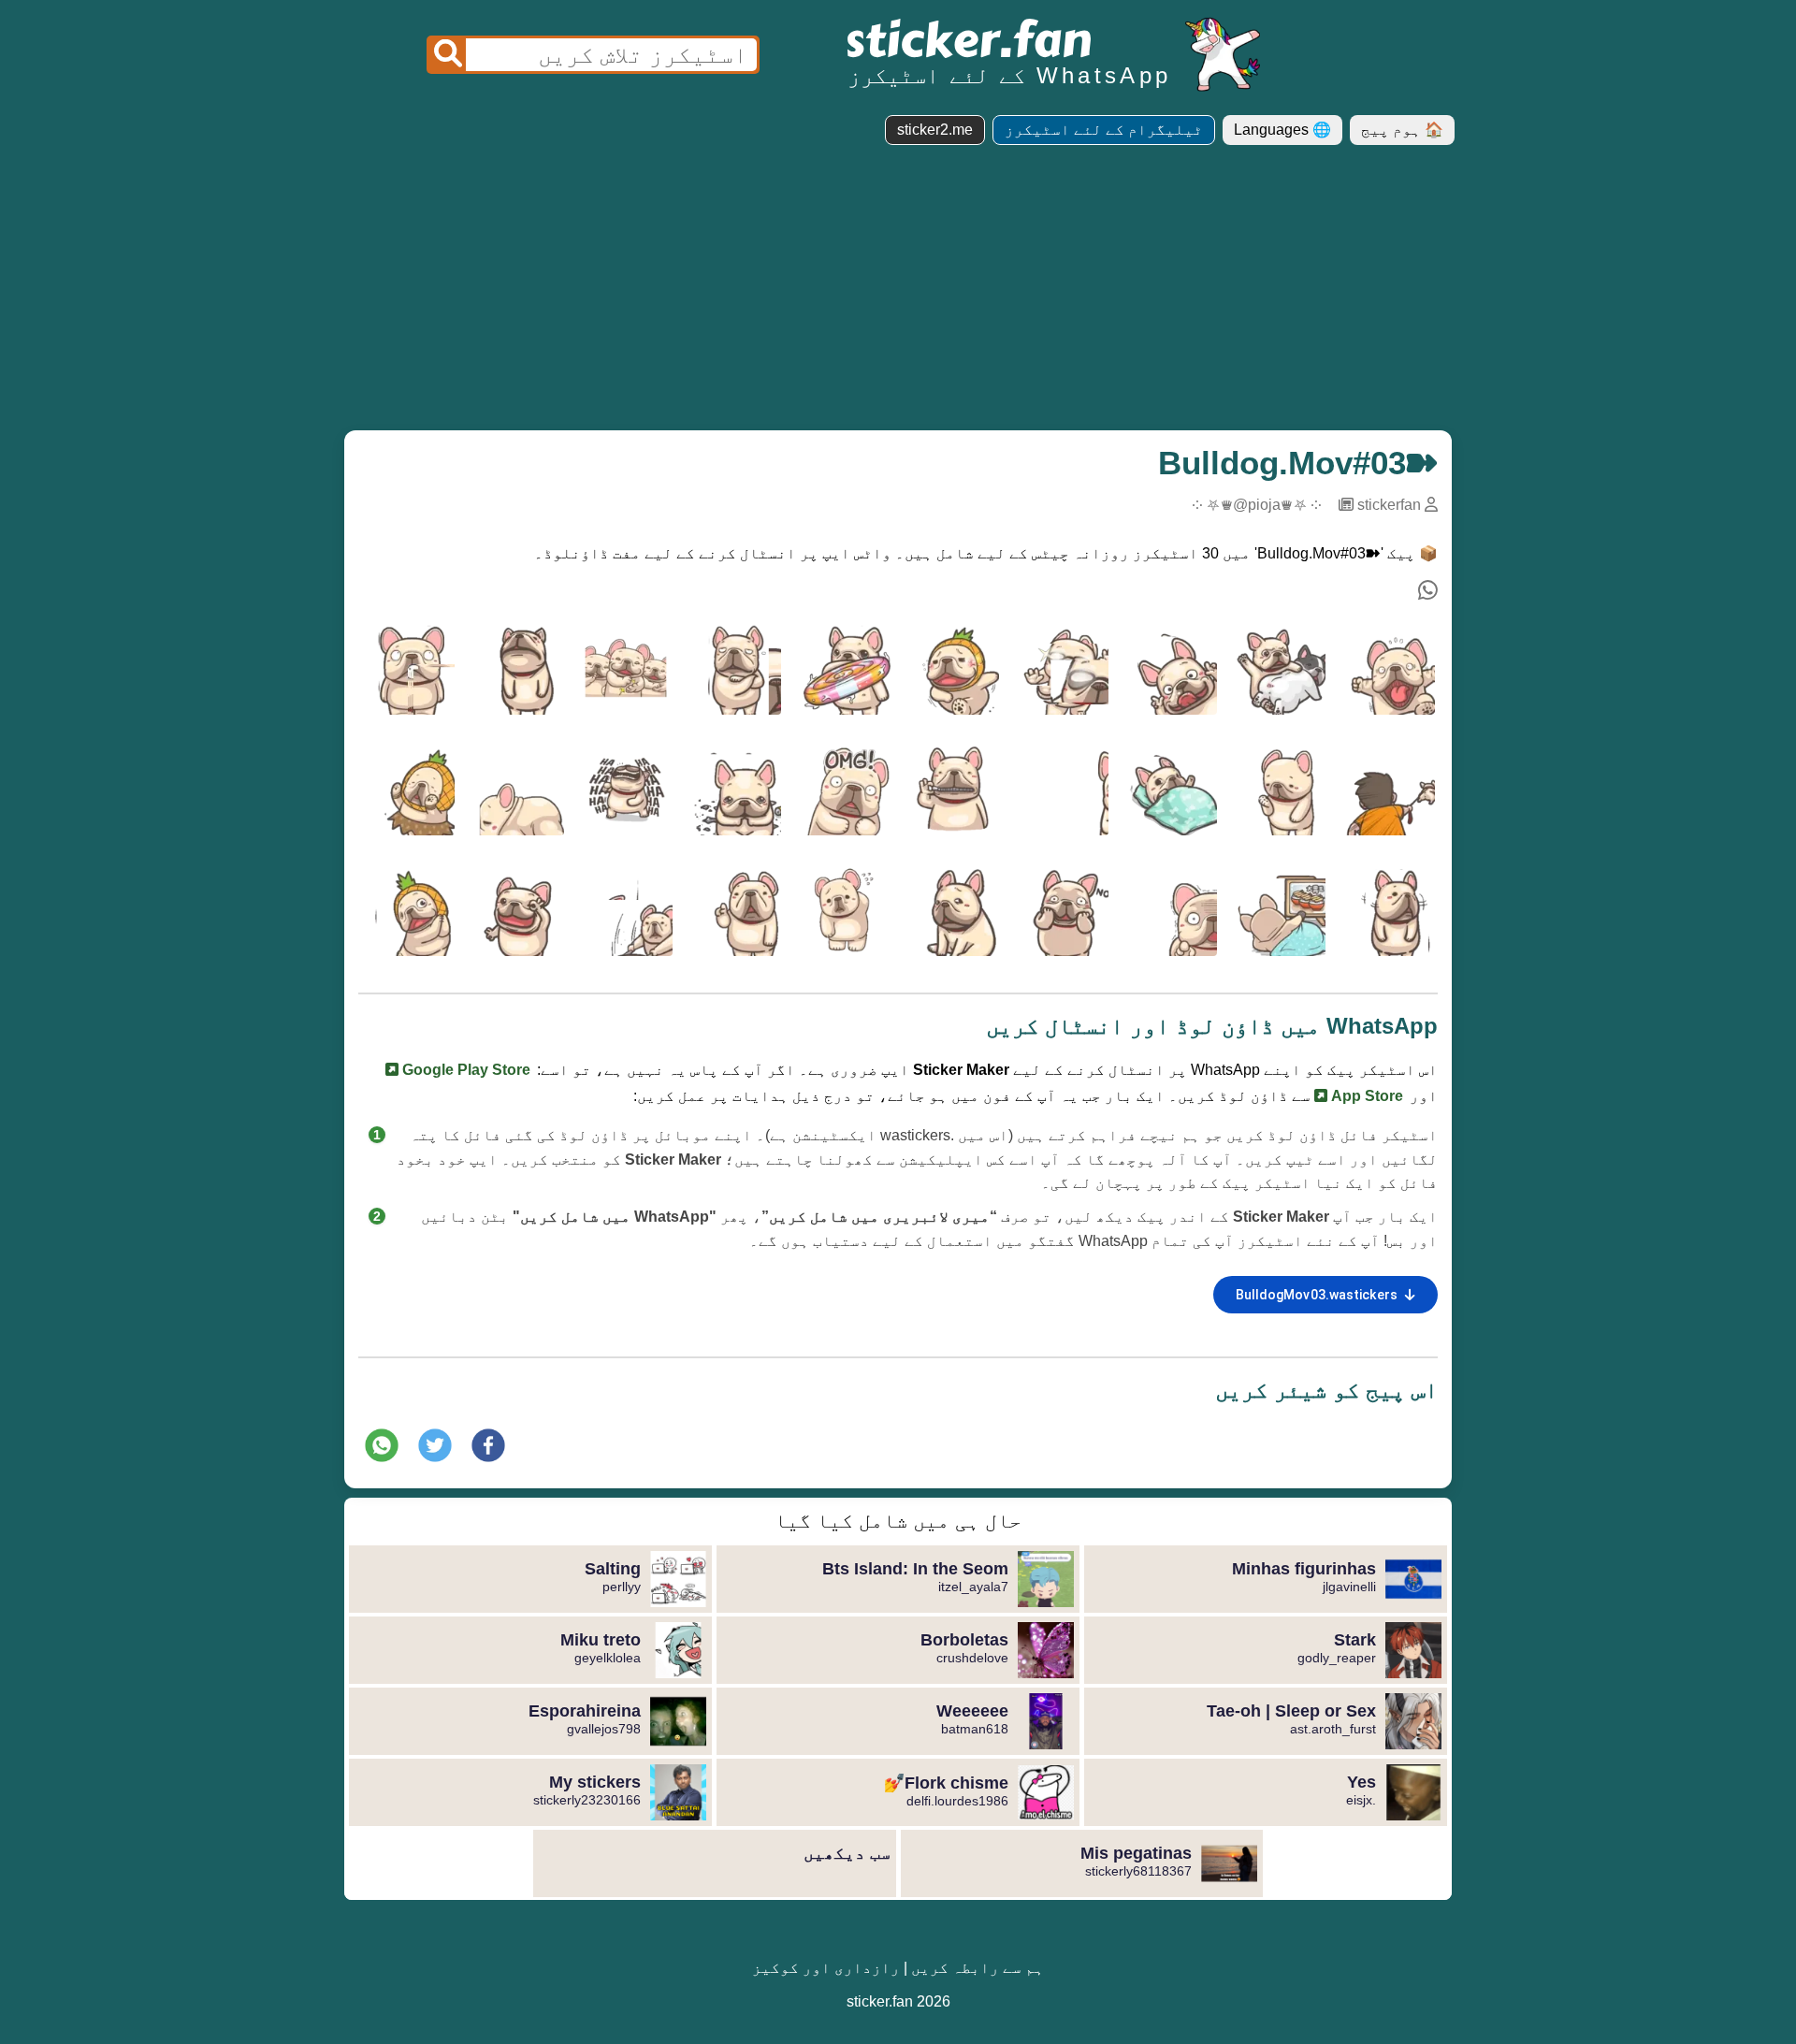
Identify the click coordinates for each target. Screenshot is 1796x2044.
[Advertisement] (898, 295)
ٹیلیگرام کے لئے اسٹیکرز (1104, 130)
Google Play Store (464, 1070)
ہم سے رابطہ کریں (978, 1968)
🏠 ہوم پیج (1402, 130)
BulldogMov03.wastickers (1317, 1295)
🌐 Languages (1282, 130)
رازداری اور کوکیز (826, 1968)
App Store (1365, 1096)
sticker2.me (935, 130)
